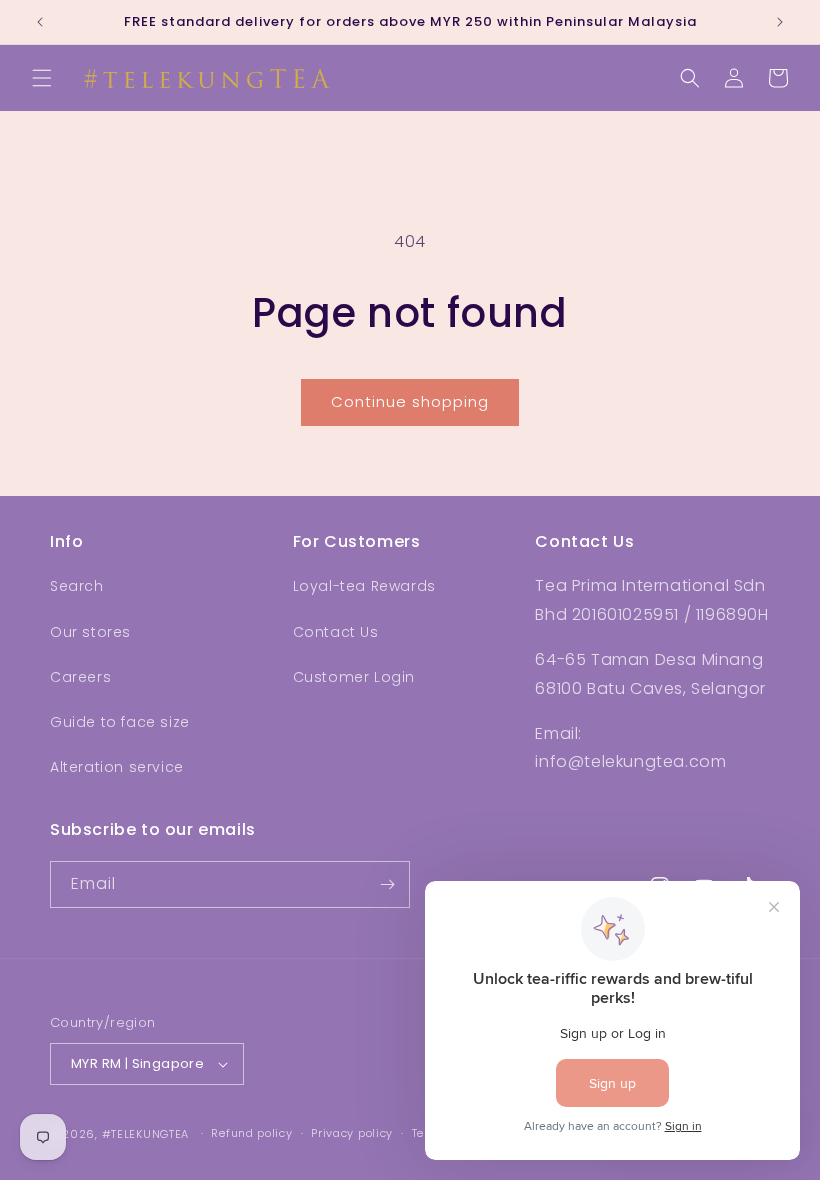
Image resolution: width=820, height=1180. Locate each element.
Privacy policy (352, 1133)
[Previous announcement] (40, 22)
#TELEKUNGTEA (145, 1134)
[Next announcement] (780, 22)
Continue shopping (410, 401)
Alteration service (117, 767)
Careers (80, 677)
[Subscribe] (387, 884)
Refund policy (251, 1133)
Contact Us (336, 632)
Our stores (90, 632)
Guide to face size (120, 722)
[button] (42, 78)
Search (77, 586)
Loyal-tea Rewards (364, 586)
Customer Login (354, 677)
